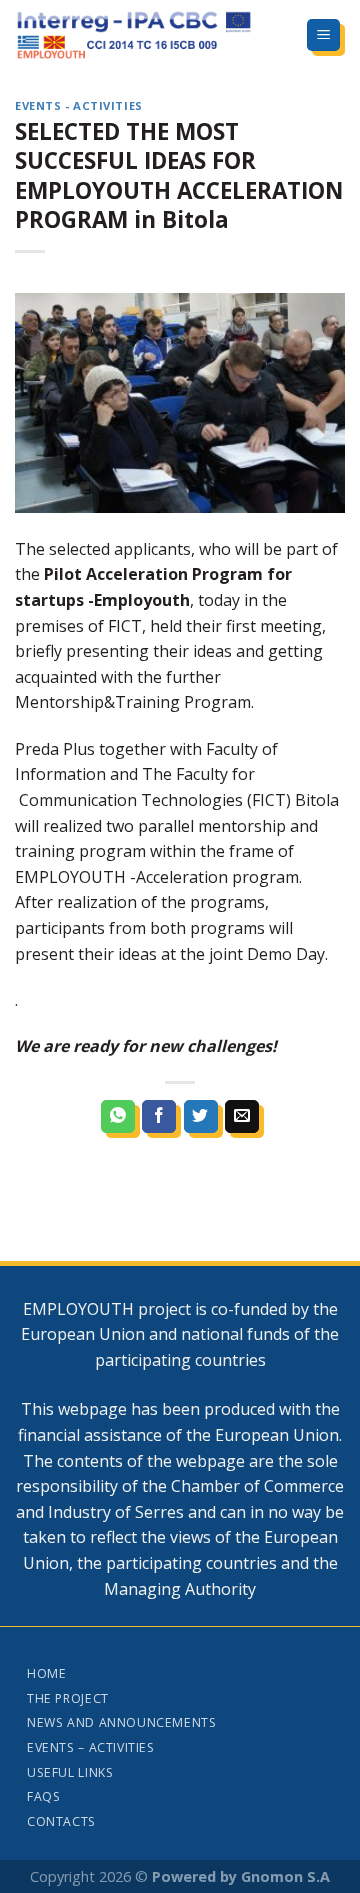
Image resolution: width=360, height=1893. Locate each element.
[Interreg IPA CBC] (145, 35)
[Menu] (323, 35)
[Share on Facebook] (159, 1117)
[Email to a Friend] (242, 1117)
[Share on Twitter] (201, 1117)
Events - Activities (79, 105)
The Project (68, 1698)
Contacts (61, 1821)
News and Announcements (121, 1722)
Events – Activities (91, 1747)
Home (46, 1673)
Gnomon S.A (285, 1876)
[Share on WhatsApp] (118, 1117)
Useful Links (70, 1772)
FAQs (43, 1796)
